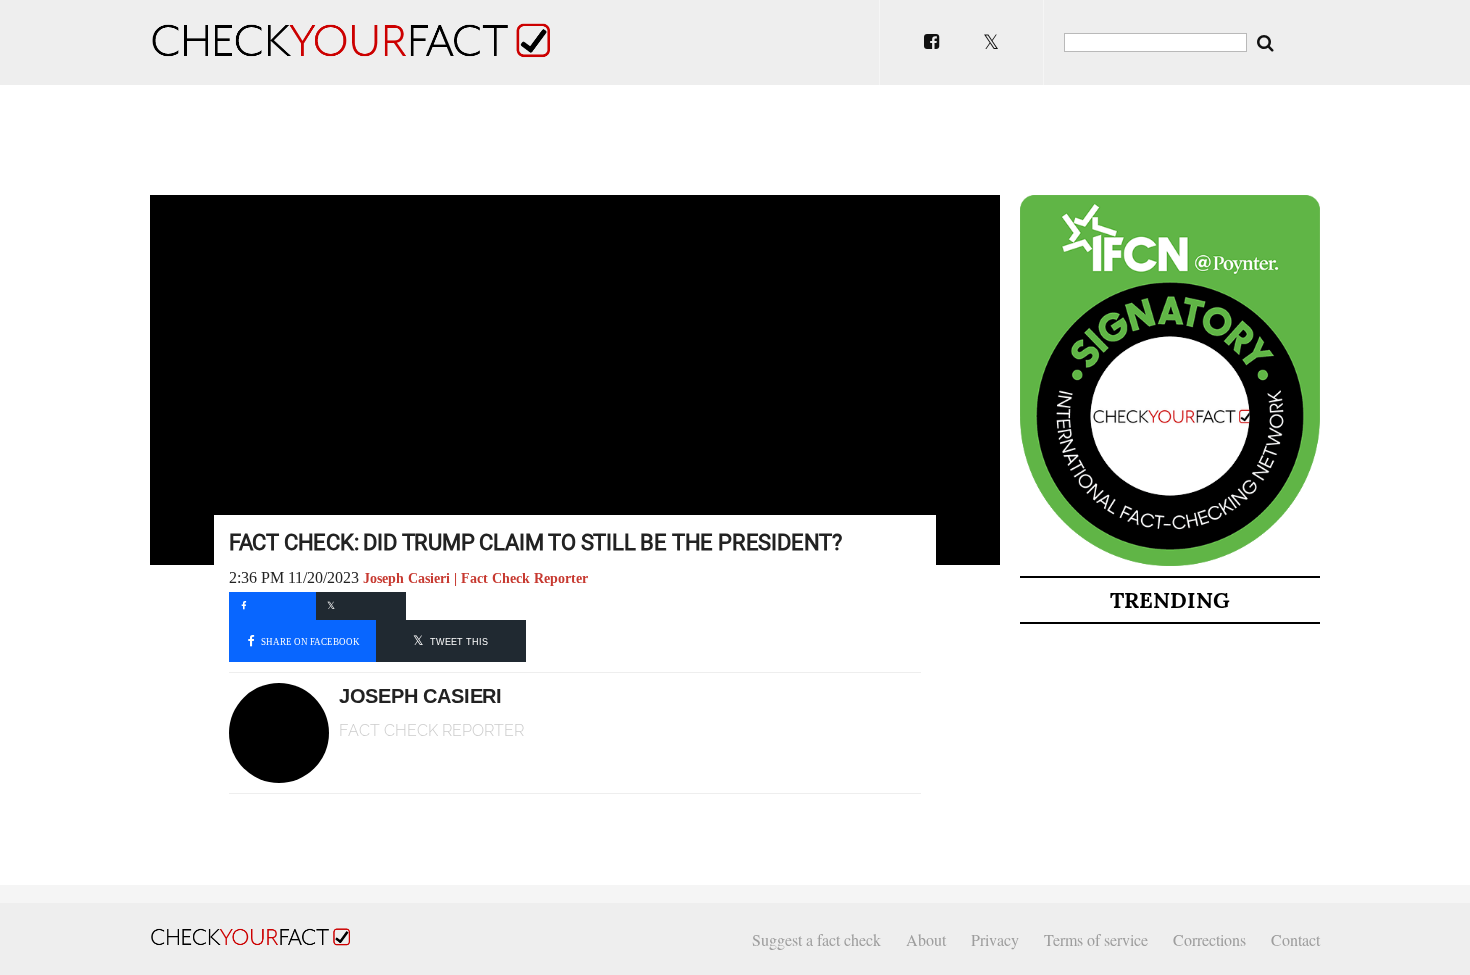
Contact (1295, 939)
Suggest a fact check (816, 939)
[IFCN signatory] (1170, 562)
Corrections (1209, 939)
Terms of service (1096, 939)
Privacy (995, 939)
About (926, 939)
